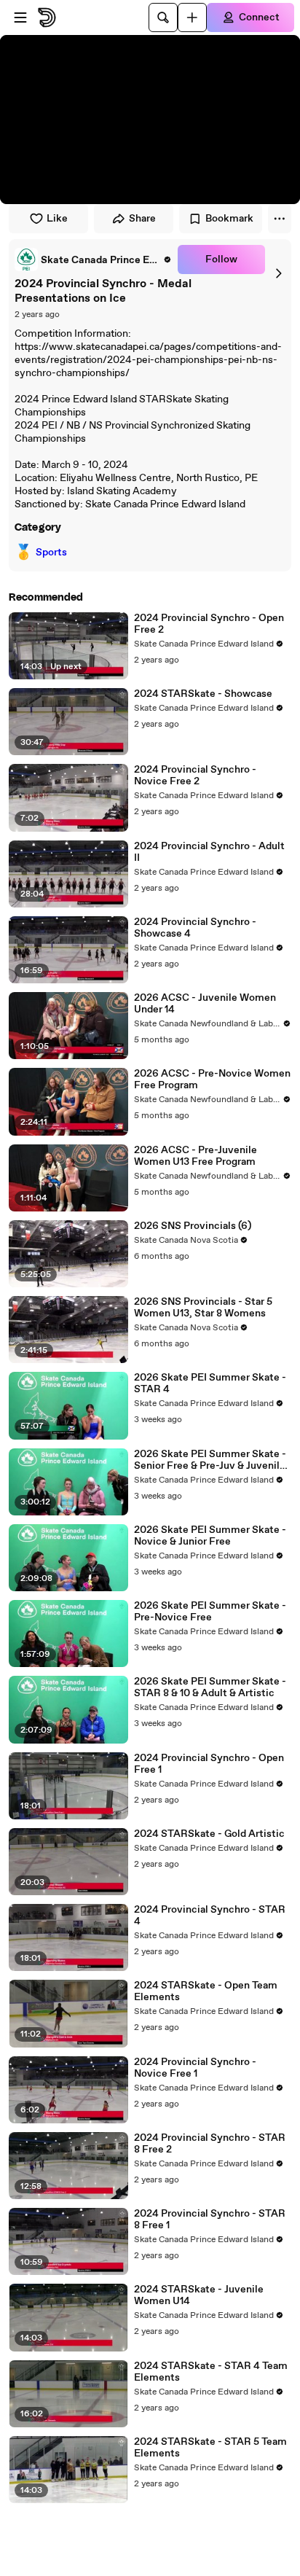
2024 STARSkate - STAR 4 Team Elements (211, 2372)
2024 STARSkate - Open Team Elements (206, 1991)
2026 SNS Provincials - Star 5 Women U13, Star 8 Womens (203, 1308)
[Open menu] (20, 17)
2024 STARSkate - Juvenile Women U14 (199, 2295)
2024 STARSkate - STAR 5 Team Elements (210, 2448)
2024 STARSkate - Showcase (203, 694)
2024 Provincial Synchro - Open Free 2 (209, 624)
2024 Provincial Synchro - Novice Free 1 (195, 2068)
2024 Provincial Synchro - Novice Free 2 (195, 776)
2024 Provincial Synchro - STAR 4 (210, 1916)
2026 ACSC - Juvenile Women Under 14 (205, 1004)
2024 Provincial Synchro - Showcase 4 (195, 928)
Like (57, 219)
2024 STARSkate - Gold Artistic (209, 1834)
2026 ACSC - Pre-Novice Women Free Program (212, 1080)
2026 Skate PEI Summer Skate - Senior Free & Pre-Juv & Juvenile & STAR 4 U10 (210, 1460)
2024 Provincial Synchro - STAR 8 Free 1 (210, 2220)
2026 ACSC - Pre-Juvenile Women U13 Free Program (196, 1156)
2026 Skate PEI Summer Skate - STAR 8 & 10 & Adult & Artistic (210, 1687)
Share (142, 219)
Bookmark (229, 219)
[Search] (163, 17)
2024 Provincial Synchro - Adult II (209, 852)
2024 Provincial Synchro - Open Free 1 (209, 1764)
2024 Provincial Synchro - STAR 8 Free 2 (210, 2144)
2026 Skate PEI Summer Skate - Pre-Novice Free (210, 1612)
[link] (93, 259)
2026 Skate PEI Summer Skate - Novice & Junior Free (210, 1536)
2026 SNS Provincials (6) (193, 1226)
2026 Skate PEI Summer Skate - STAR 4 (210, 1383)
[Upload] (192, 17)
